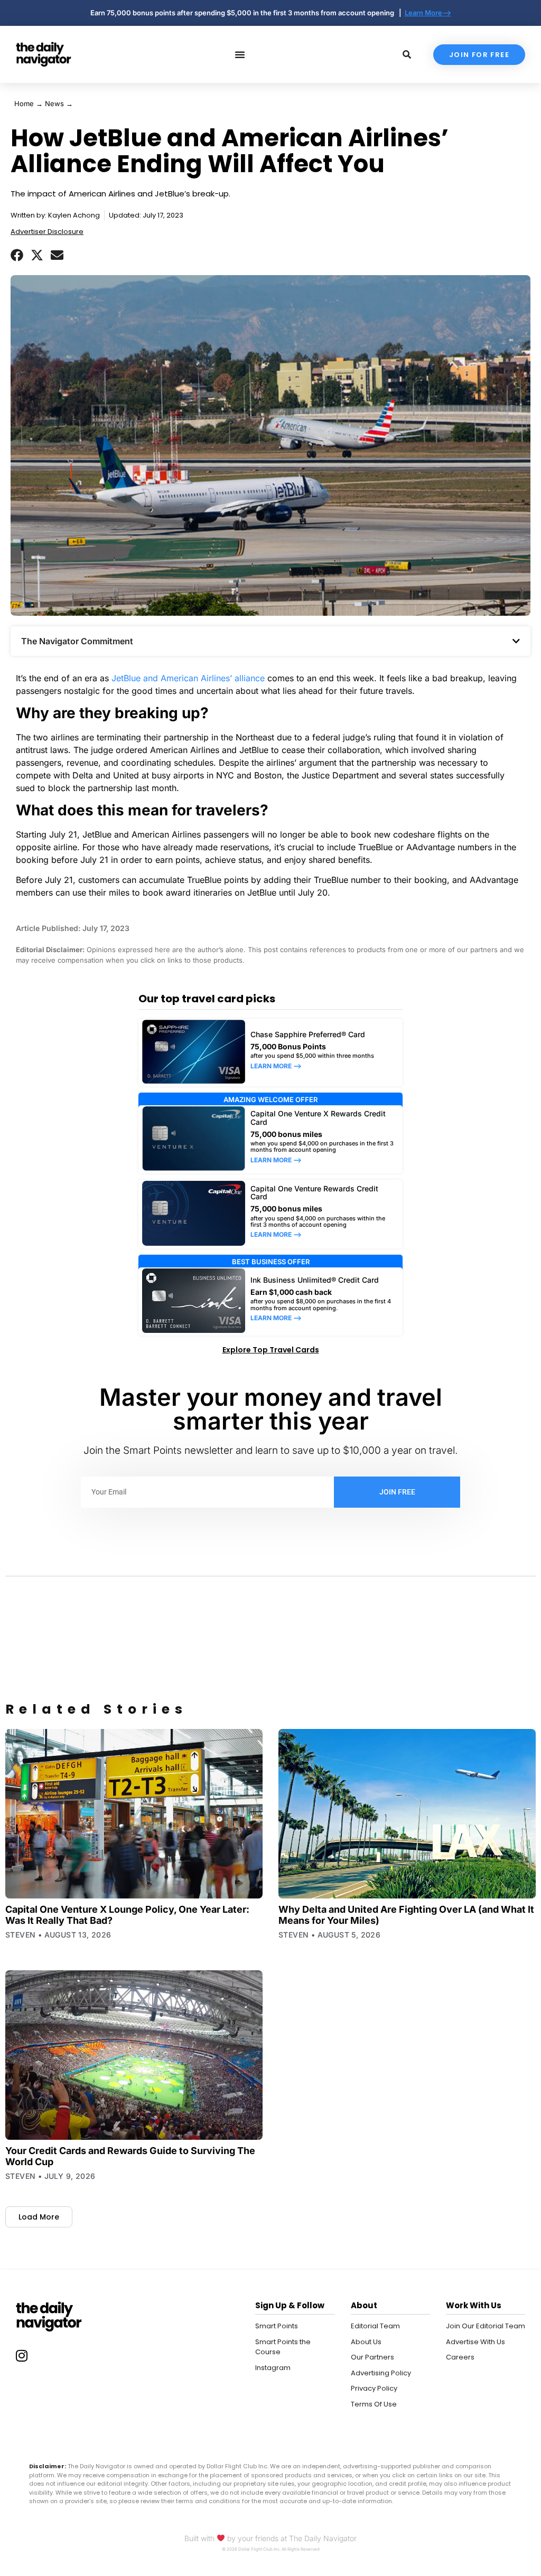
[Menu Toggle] (240, 54)
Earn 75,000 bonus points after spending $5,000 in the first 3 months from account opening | (248, 13)
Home (24, 104)
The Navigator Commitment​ (77, 641)
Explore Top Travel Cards (271, 1350)
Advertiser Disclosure (47, 232)
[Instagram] (22, 2356)
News (54, 104)
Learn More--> (428, 13)
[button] (17, 255)
